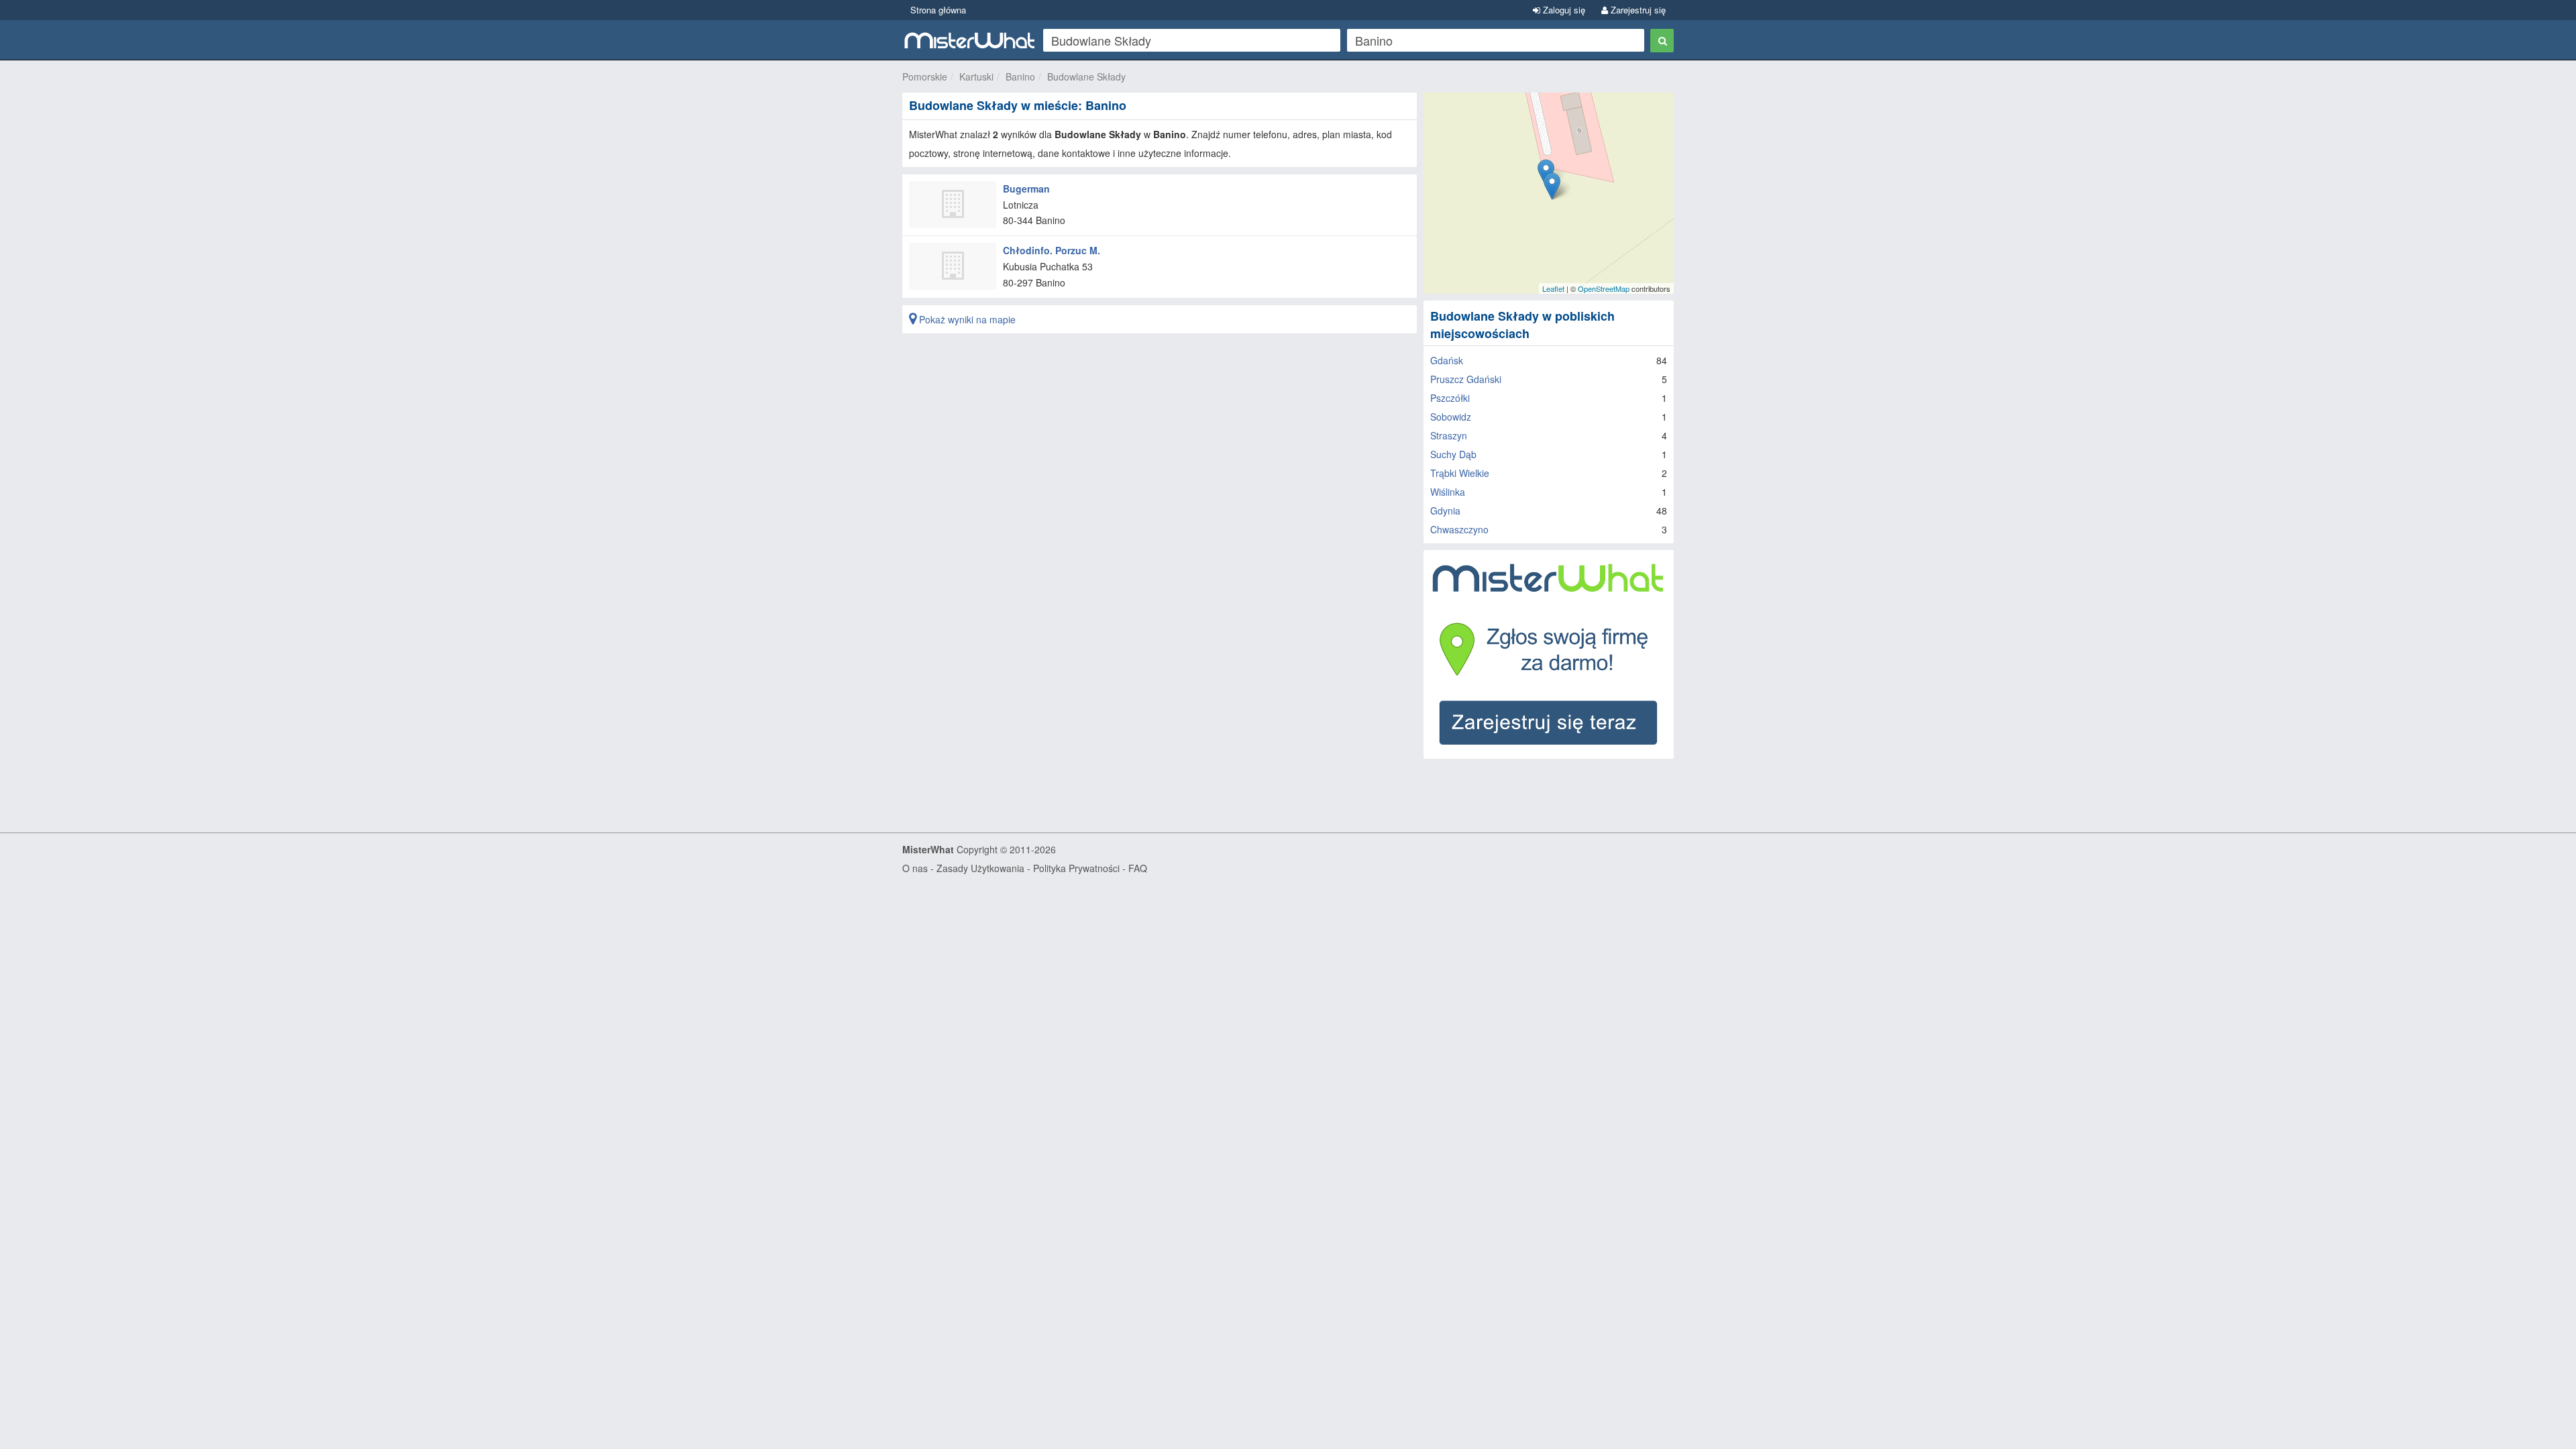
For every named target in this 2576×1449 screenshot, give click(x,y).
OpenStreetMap (1604, 288)
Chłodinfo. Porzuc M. (1052, 250)
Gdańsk (1447, 360)
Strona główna (938, 10)
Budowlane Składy (1086, 76)
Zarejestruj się (1637, 10)
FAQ (1138, 868)
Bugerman (1026, 189)
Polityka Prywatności (1076, 868)
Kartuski (976, 76)
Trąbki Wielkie (1460, 473)
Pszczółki (1450, 398)
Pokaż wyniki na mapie (966, 319)
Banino (1020, 76)
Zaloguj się (1563, 10)
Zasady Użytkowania (980, 868)
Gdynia (1445, 511)
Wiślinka (1448, 492)
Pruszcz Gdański (1466, 379)
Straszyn (1449, 435)
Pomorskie (925, 76)
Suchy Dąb (1453, 454)
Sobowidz (1451, 417)
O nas (915, 868)
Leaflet (1553, 288)
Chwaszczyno (1459, 529)
